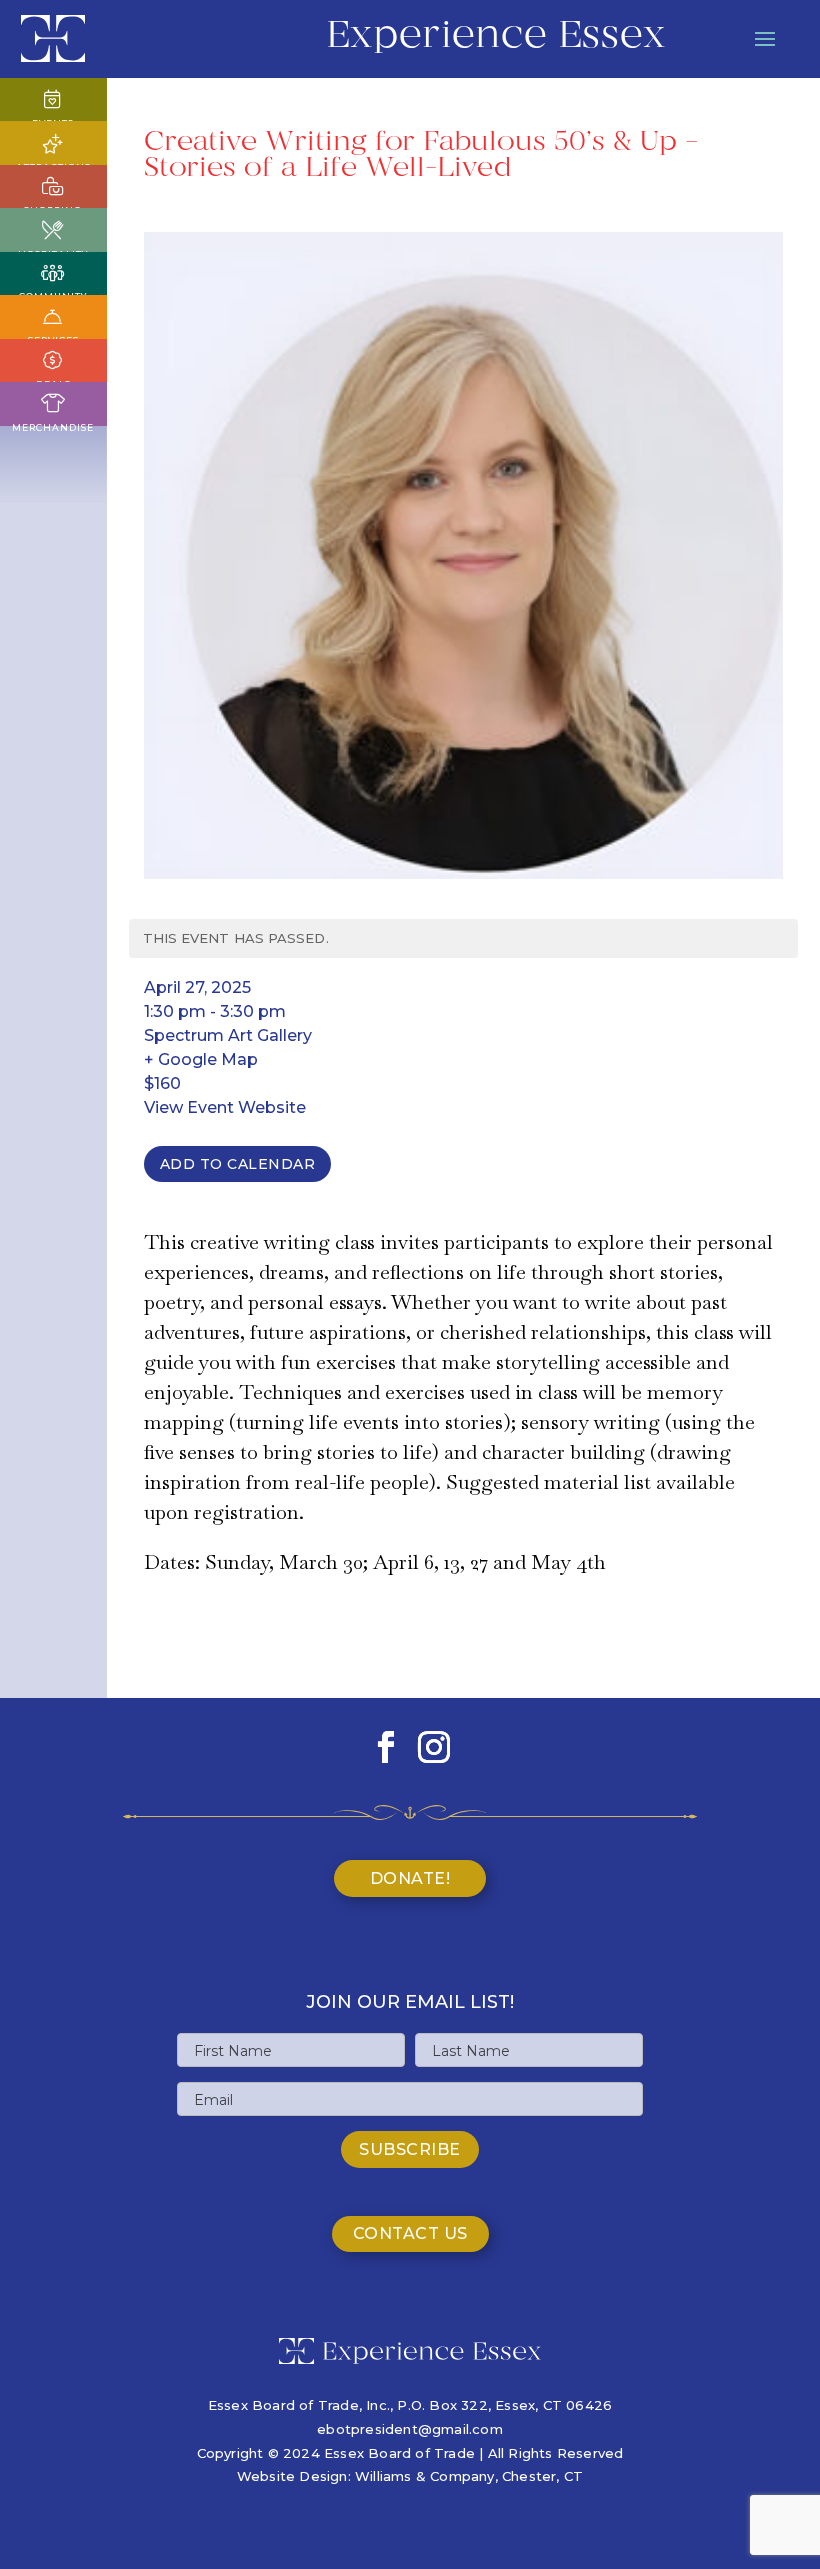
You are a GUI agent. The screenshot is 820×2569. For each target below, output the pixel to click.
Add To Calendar (238, 1164)
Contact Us (410, 2233)
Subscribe (410, 2149)
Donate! (410, 1878)
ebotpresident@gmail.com (410, 2429)
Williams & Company (425, 2476)
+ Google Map (201, 1059)
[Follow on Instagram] (434, 1747)
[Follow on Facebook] (386, 1747)
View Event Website (225, 1107)
